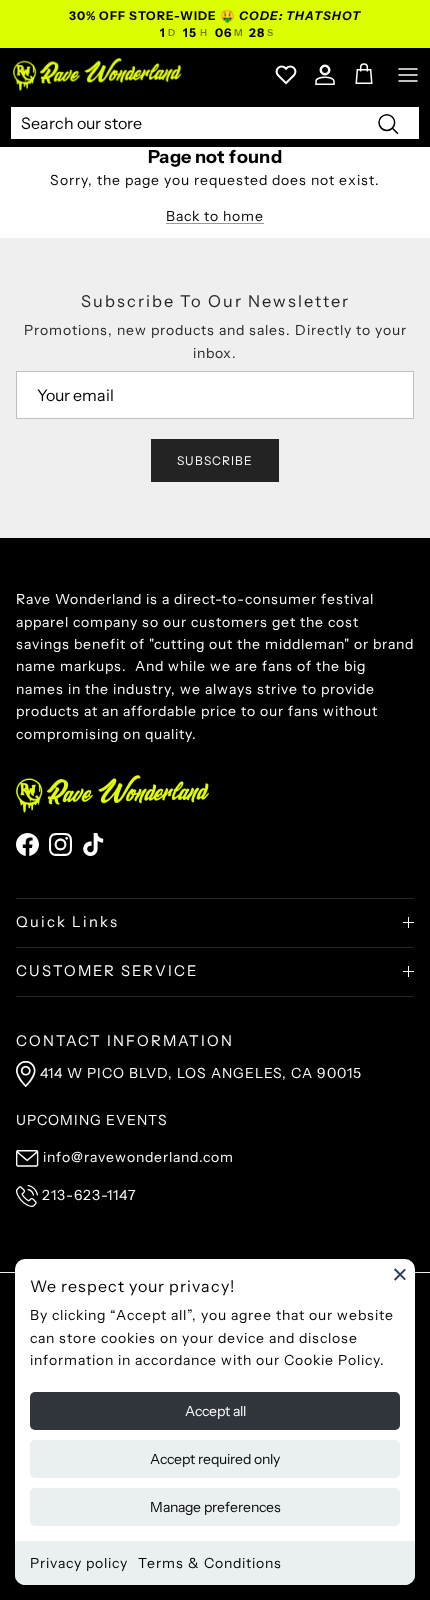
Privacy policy (79, 1563)
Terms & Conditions (210, 1563)
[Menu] (408, 75)
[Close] (400, 1274)
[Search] (388, 123)
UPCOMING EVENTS (92, 1120)
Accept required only (215, 1459)
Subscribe (215, 460)
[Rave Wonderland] (98, 74)
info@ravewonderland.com (138, 1157)
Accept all (215, 1411)
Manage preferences (215, 1507)
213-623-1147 (89, 1195)
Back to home (215, 216)
